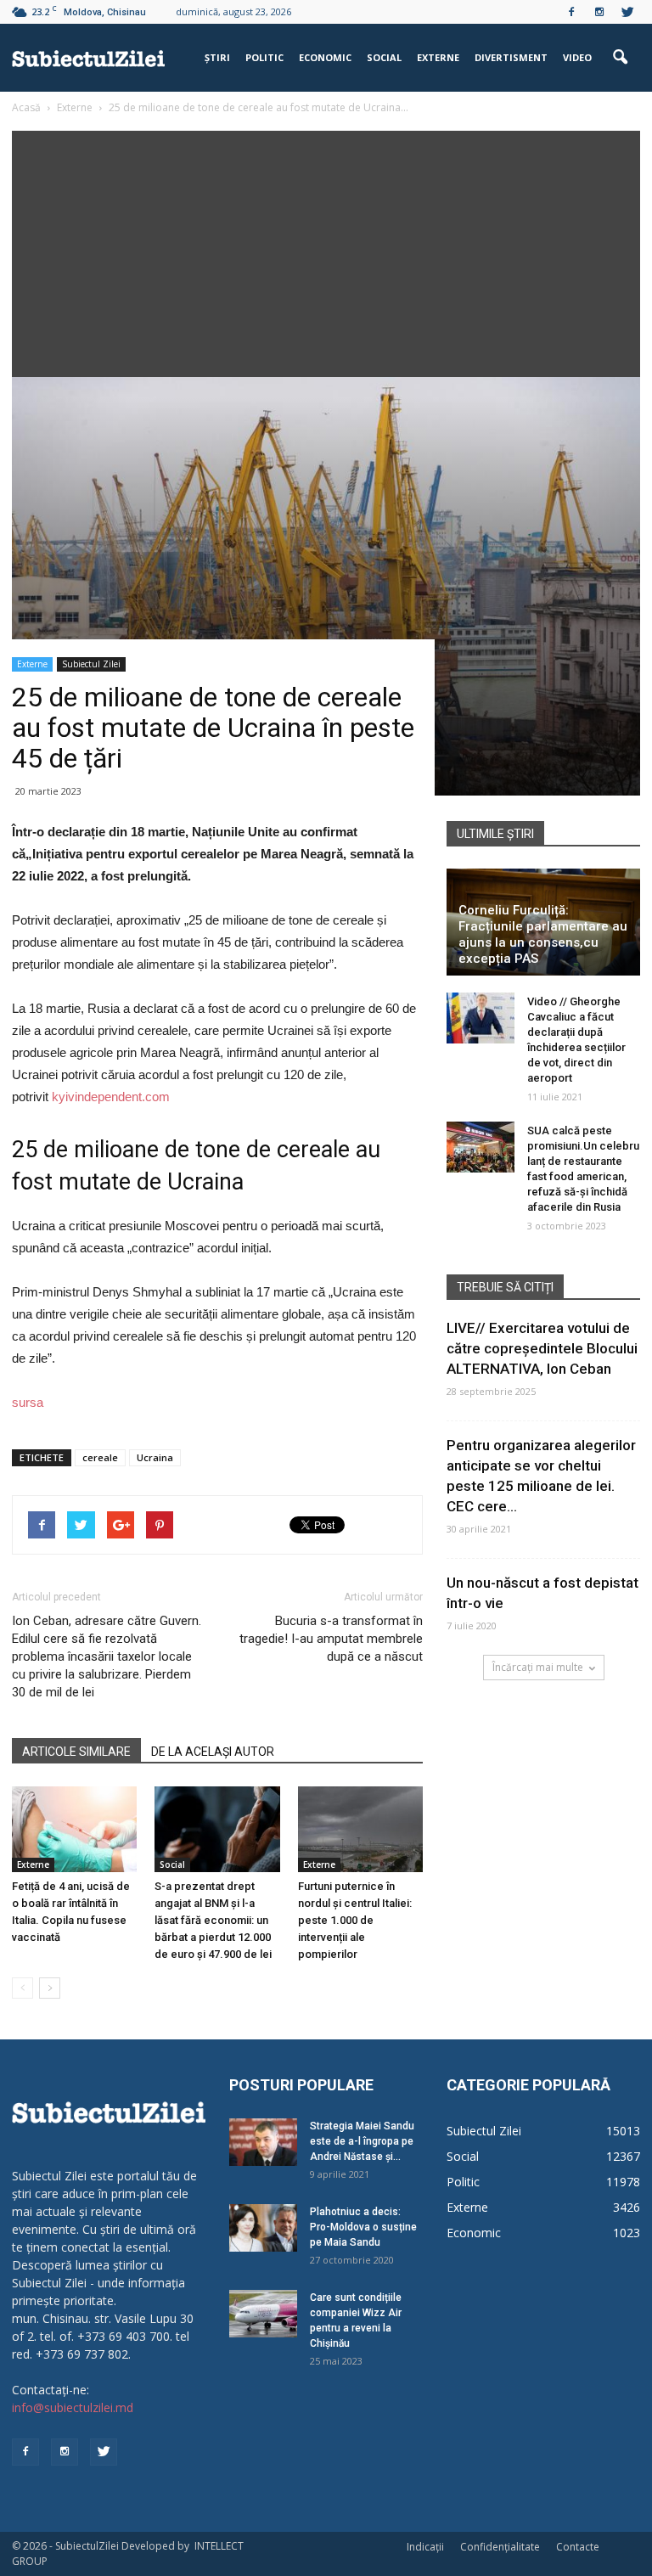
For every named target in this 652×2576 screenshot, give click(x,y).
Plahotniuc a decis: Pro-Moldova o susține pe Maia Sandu (363, 2227)
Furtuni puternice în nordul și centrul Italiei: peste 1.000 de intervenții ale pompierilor (355, 1920)
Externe (438, 57)
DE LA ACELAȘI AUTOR (213, 1752)
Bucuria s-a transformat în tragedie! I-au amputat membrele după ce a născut (331, 1639)
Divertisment (511, 57)
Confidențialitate (500, 2547)
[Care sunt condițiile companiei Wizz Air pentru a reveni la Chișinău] (263, 2314)
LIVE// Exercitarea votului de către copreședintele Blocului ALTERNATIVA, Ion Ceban (542, 1348)
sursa (28, 1402)
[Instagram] (599, 12)
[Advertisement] (326, 250)
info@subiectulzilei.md (73, 2407)
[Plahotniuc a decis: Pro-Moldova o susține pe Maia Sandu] (263, 2228)
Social (384, 57)
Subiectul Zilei (91, 664)
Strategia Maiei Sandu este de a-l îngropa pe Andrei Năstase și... (362, 2141)
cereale (100, 1457)
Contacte (578, 2547)
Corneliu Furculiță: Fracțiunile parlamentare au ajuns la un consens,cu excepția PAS (543, 934)
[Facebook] (571, 12)
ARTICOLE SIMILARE (76, 1752)
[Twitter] (627, 12)
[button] (620, 58)
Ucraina (155, 1457)
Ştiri (217, 57)
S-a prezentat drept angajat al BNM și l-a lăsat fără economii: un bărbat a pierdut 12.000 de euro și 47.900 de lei (213, 1920)
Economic (325, 57)
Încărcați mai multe (538, 1667)
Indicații (425, 2547)
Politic (264, 57)
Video (577, 57)
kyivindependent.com (111, 1097)
